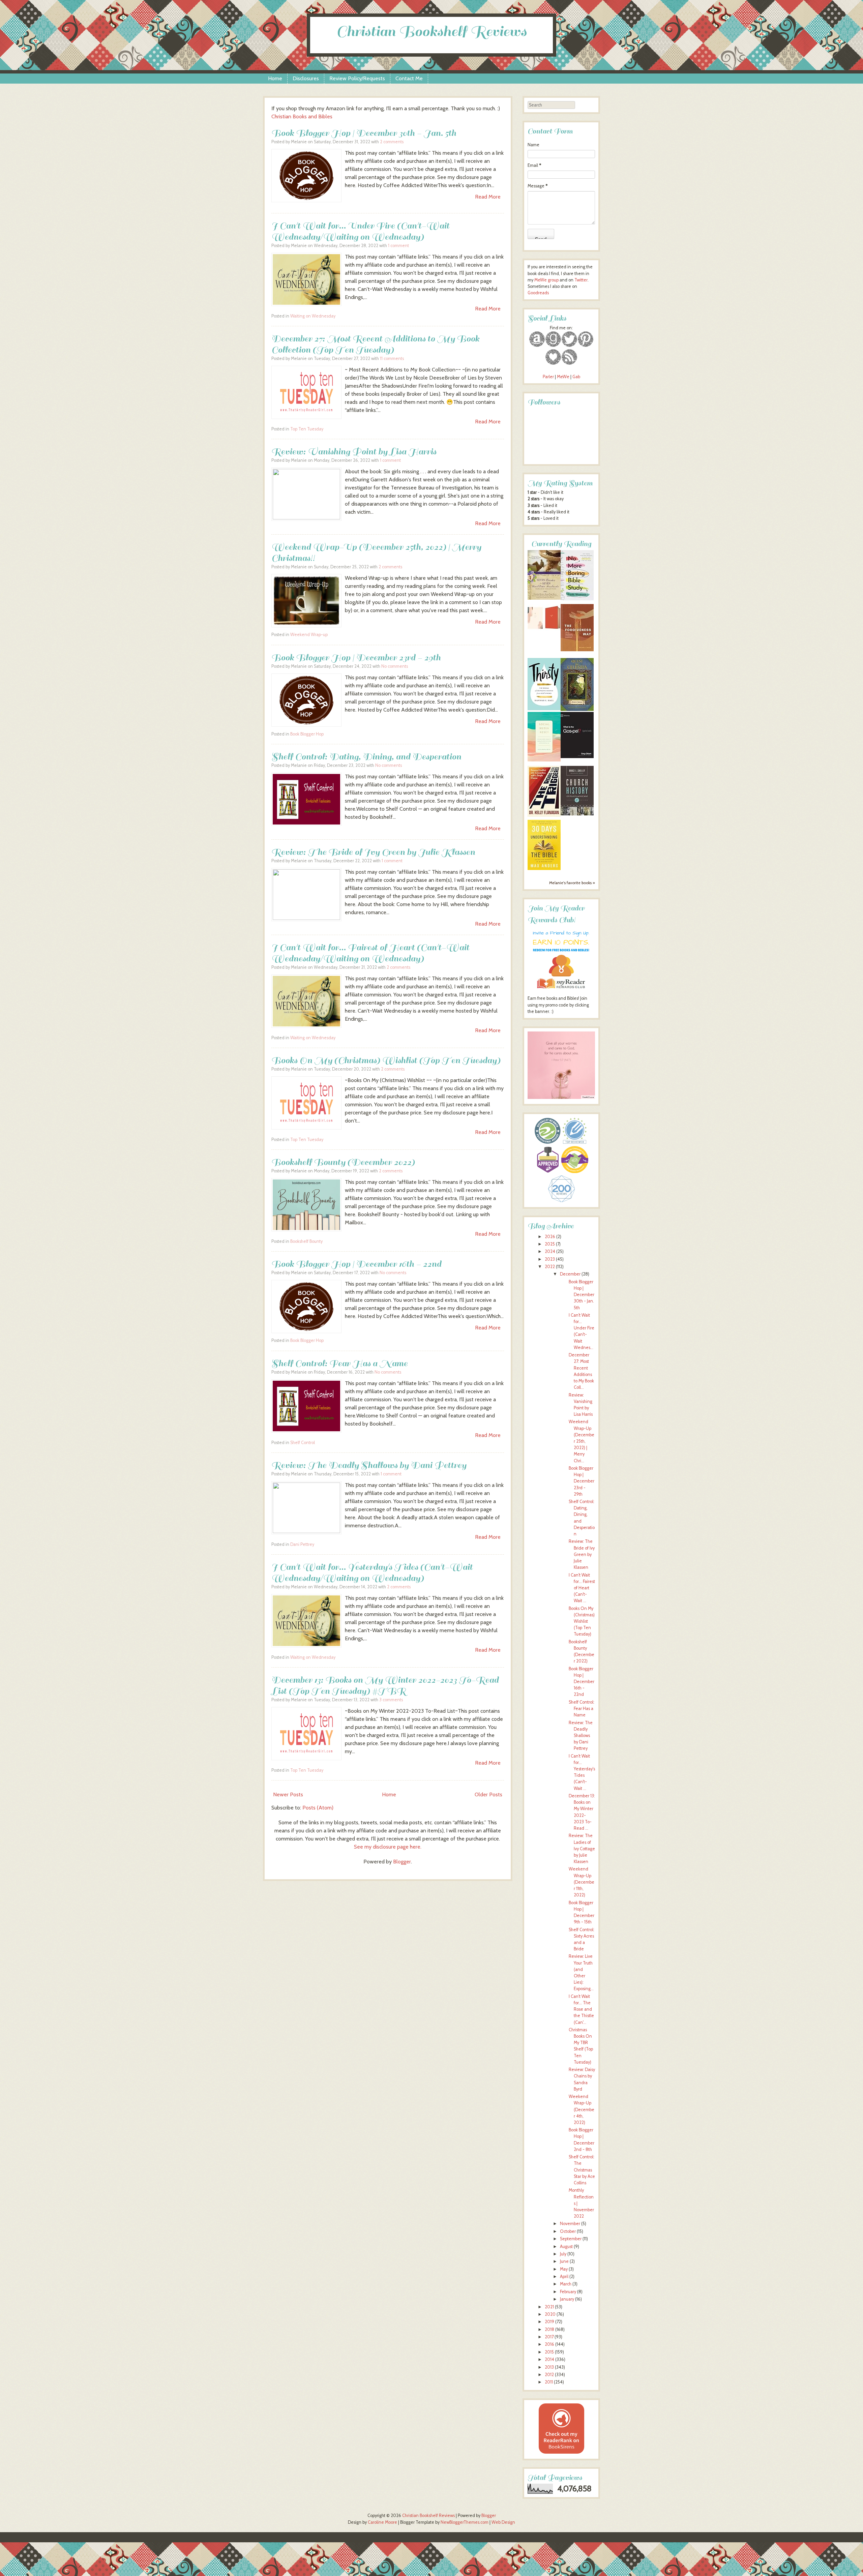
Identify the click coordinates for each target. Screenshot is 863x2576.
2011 (549, 2382)
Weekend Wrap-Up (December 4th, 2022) (582, 2109)
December (570, 1274)
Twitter (581, 280)
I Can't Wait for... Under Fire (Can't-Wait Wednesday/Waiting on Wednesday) (360, 231)
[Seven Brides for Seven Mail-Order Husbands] (544, 598)
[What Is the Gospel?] (577, 757)
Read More (488, 197)
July (563, 2254)
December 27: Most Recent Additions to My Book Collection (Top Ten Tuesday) (375, 344)
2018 (549, 2329)
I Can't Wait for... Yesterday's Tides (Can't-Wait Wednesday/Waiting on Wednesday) (372, 1572)
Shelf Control (303, 1443)
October (568, 2231)
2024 (550, 1251)
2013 (549, 2367)
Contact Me (409, 78)
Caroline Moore (382, 2522)
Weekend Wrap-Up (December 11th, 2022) (582, 1882)
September (571, 2239)
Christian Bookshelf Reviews (431, 32)
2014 (549, 2359)
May (564, 2269)
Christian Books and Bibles (302, 116)
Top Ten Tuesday (307, 429)
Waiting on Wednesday (313, 316)
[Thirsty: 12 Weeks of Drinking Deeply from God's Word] (544, 709)
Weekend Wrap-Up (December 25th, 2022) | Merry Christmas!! (376, 552)
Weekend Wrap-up (309, 635)
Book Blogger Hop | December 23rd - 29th (356, 657)
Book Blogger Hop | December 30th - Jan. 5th (364, 133)
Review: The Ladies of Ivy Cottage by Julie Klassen (582, 1849)
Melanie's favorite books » (572, 883)
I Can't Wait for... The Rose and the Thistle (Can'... (581, 2009)
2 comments (392, 142)
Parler (549, 377)
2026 (550, 1237)
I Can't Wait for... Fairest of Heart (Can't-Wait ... (582, 1588)
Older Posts (488, 1794)
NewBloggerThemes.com (465, 2522)
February (568, 2292)
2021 (549, 2307)
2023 (550, 1259)
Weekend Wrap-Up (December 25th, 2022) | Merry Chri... (582, 1441)
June (564, 2261)
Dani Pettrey (302, 1544)
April (564, 2277)
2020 (550, 2314)
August (566, 2246)
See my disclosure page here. (388, 1847)
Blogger (402, 1862)
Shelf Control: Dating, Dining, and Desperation (366, 757)
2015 (549, 2352)
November (570, 2224)
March (566, 2284)
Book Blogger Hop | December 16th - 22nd (356, 1264)
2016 (549, 2344)
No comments (395, 666)
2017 (549, 2337)
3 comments (391, 1700)
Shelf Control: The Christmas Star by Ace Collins (582, 2170)
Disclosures (306, 78)
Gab (576, 377)
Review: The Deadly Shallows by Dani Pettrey (369, 1465)
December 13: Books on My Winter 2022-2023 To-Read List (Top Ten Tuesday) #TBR (385, 1685)
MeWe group (546, 280)
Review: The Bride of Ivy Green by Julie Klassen (373, 852)
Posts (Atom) (318, 1808)
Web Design (503, 2522)
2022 (550, 1267)
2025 (550, 1244)
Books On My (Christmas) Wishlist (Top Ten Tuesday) (386, 1060)
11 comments (392, 358)
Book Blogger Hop (307, 734)
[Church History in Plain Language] (577, 814)
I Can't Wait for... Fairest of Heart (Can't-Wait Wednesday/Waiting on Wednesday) (370, 953)
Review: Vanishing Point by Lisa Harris (354, 452)
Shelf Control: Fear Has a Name (339, 1363)
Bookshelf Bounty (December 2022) (343, 1162)
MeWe (563, 377)
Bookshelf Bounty (306, 1241)
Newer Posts (288, 1794)
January (567, 2299)
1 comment (398, 246)
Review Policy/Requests (357, 78)
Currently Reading (561, 544)
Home (275, 78)
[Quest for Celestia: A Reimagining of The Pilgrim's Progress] (577, 709)
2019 (549, 2322)
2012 (549, 2375)
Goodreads (538, 293)
